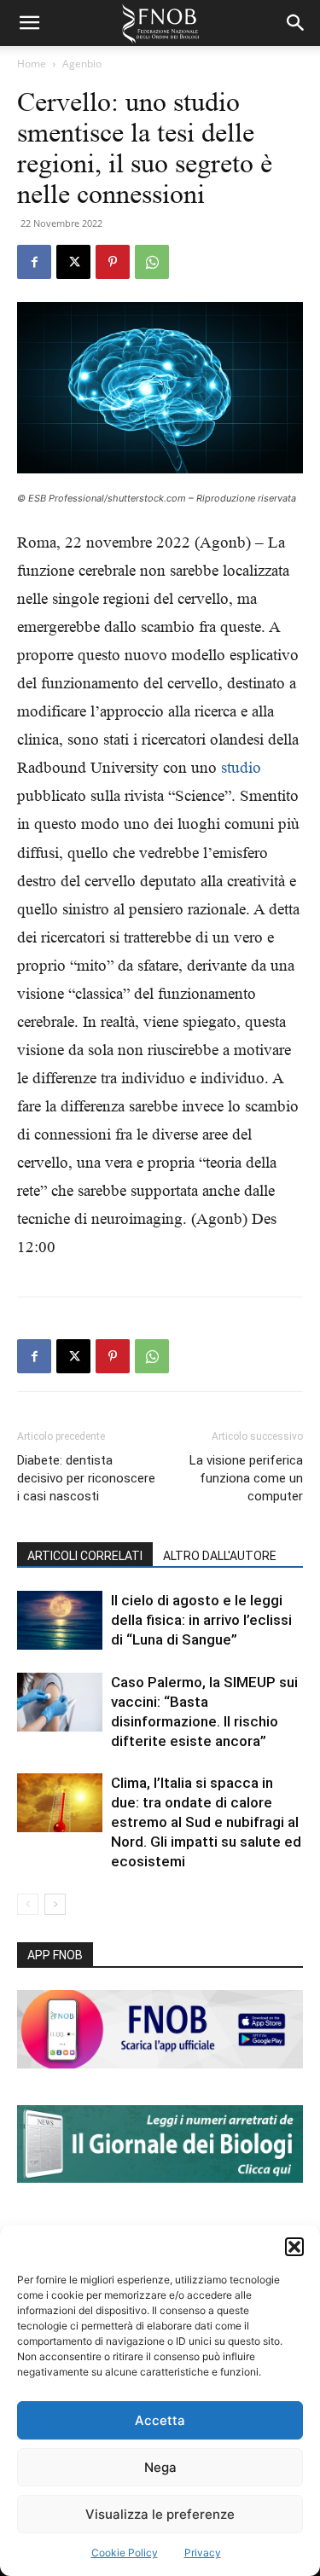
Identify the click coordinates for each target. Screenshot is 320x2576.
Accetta (160, 2420)
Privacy (203, 2553)
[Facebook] (34, 262)
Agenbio (82, 64)
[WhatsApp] (152, 262)
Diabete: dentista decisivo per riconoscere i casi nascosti (86, 1478)
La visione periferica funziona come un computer (246, 1478)
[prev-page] (28, 1904)
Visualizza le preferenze (160, 2514)
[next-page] (55, 1904)
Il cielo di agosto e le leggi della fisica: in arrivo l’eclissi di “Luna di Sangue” (201, 1620)
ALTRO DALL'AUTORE (220, 1556)
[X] (73, 262)
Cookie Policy (125, 2553)
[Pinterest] (113, 262)
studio (241, 767)
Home (32, 64)
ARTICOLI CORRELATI (85, 1556)
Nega (160, 2467)
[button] (294, 2247)
